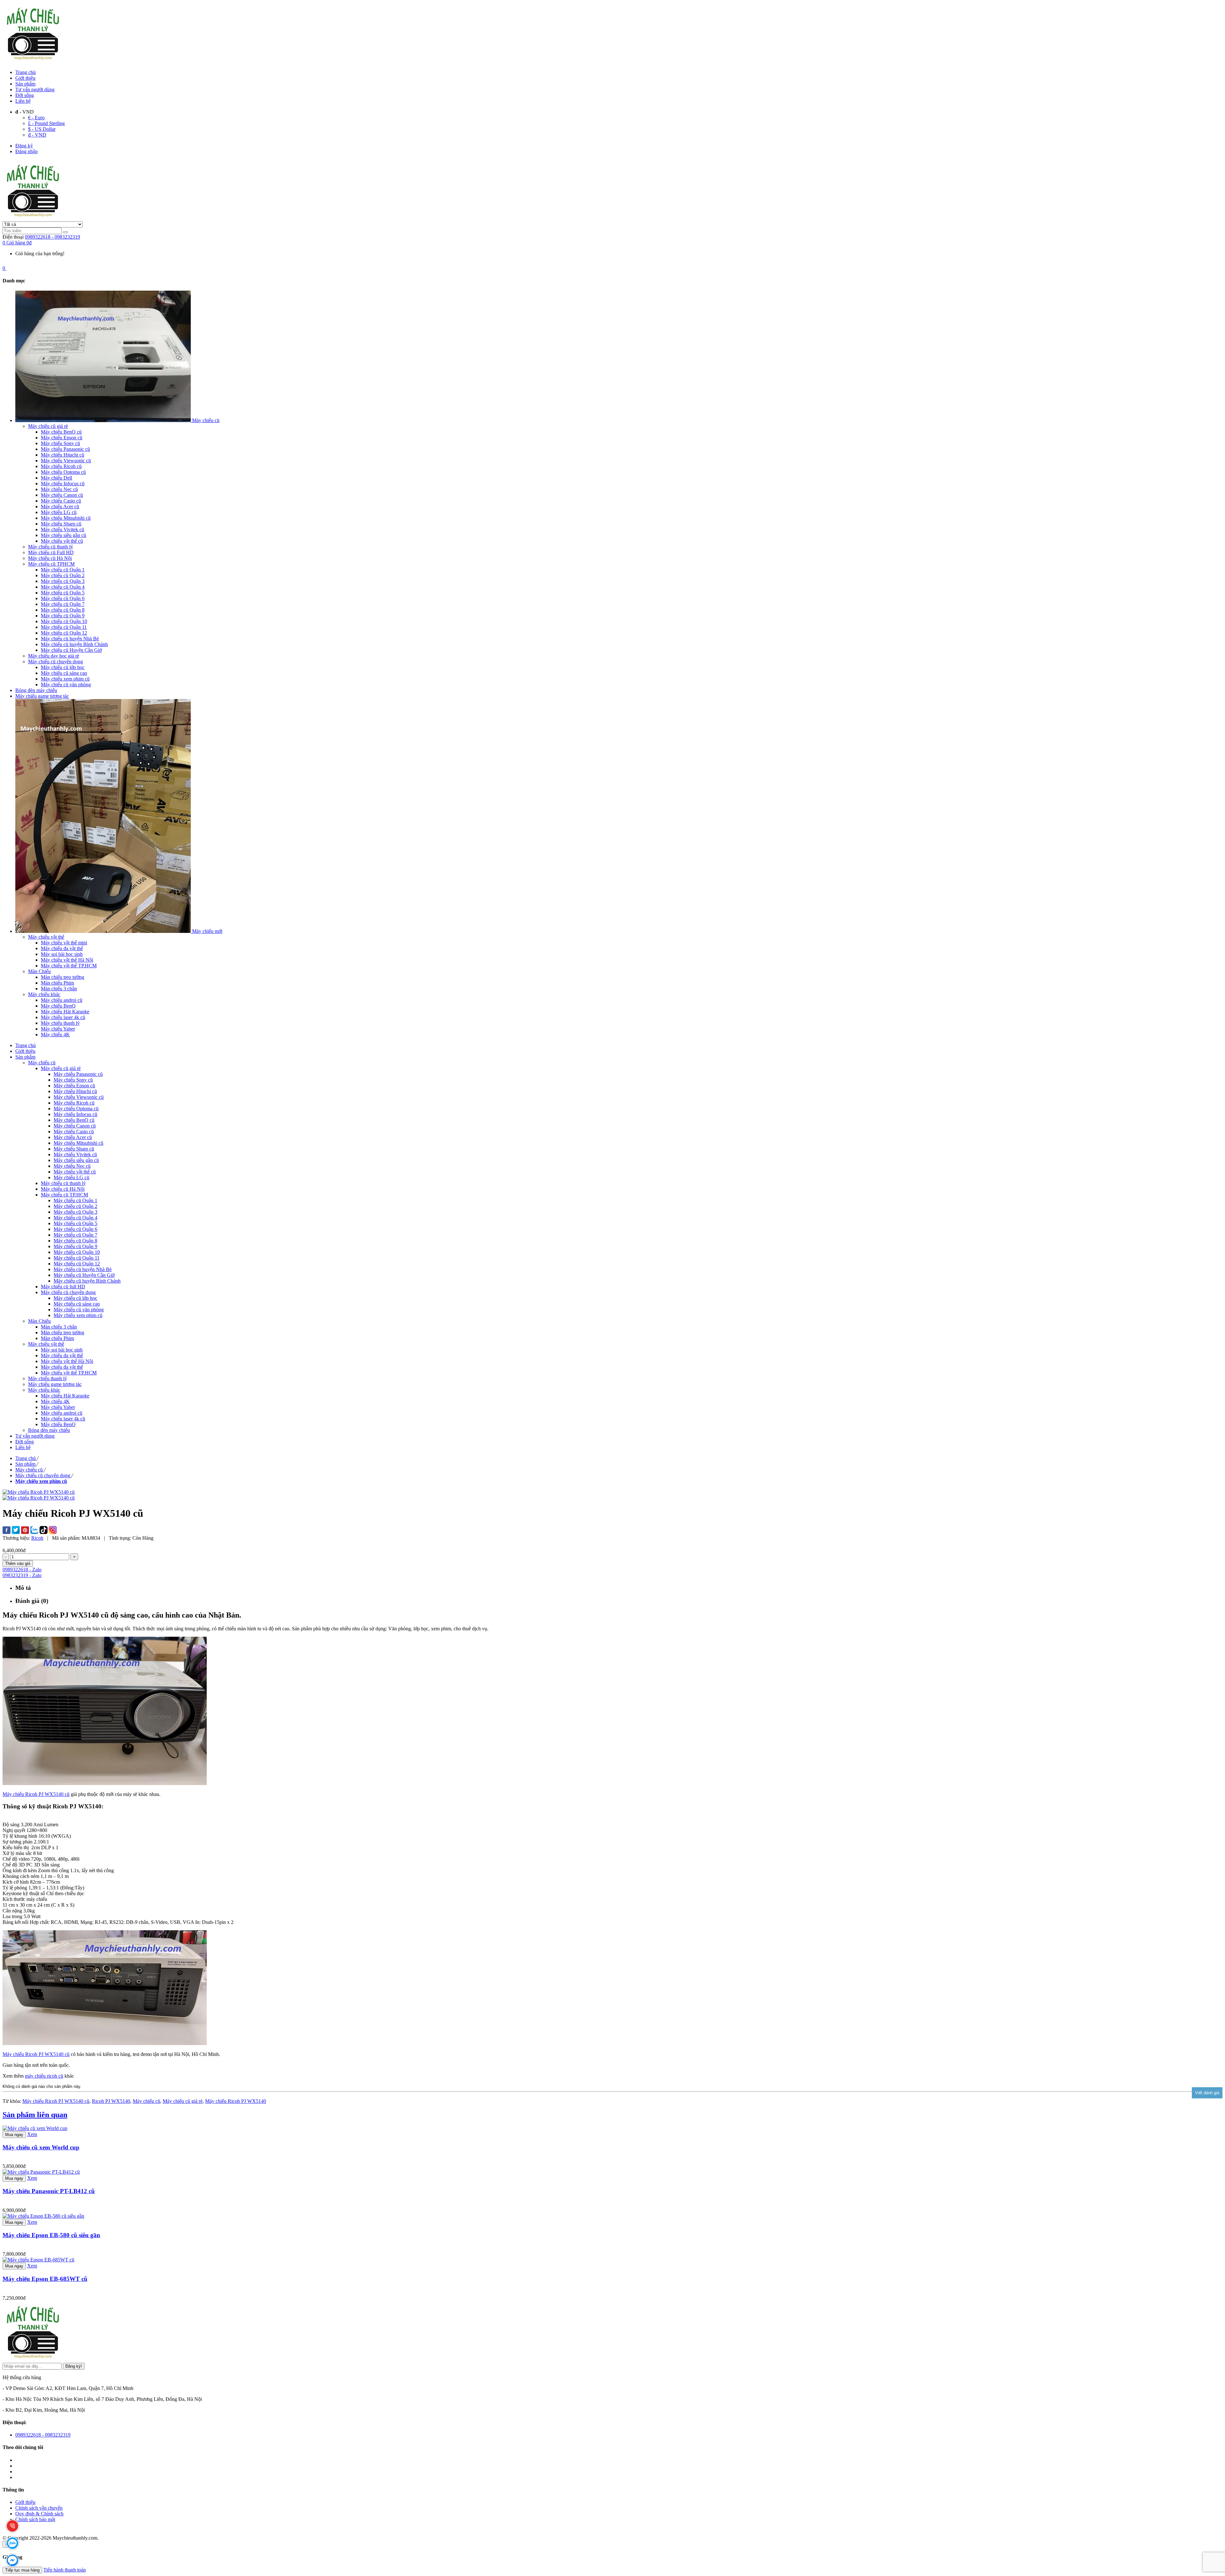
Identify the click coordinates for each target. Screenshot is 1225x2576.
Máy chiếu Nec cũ (72, 1166)
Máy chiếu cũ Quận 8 (75, 1241)
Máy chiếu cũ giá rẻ (183, 2101)
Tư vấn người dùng (35, 89)
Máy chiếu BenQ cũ (74, 1120)
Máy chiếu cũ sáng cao (77, 1304)
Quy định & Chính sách (39, 2514)
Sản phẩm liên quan (35, 2115)
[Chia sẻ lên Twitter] (16, 1531)
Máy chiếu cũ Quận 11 (77, 1258)
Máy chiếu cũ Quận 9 (75, 1246)
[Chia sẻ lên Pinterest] (25, 1531)
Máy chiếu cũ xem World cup (41, 2147)
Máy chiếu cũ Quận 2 (75, 1206)
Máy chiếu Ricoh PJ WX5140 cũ (36, 1794)
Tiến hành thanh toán (65, 2570)
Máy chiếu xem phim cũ (78, 1315)
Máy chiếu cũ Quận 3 (75, 1212)
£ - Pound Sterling (46, 123)
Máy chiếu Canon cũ (75, 1126)
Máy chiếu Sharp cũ (74, 1149)
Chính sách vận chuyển (39, 2508)
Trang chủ (26, 72)
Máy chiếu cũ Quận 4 (75, 1218)
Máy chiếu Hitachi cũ (75, 1091)
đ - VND (37, 135)
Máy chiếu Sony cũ (73, 1080)
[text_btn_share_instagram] (53, 1531)
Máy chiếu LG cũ (71, 1177)
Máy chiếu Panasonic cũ (78, 1074)
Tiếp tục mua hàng (22, 2570)
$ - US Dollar (42, 129)
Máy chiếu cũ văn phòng (79, 1310)
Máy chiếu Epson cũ (74, 1086)
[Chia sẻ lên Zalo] (34, 1531)
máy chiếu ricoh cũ (44, 2076)
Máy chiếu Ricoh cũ (74, 1103)
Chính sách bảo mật (35, 2519)
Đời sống (25, 95)
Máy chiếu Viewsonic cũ (79, 1097)
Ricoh (37, 1538)
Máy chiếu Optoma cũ (76, 1109)
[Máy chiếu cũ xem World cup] (35, 2128)
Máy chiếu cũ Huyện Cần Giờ (84, 1275)
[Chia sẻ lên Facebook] (7, 1531)
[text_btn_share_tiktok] (44, 1531)
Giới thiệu (25, 78)
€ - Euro (36, 118)
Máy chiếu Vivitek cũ (75, 1154)
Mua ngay (14, 2135)
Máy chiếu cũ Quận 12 (77, 1264)
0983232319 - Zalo (22, 1575)
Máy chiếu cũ (146, 2101)
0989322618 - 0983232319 (52, 237)
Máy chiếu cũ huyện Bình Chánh (87, 1281)
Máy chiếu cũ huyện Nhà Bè (83, 1269)
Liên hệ (23, 101)
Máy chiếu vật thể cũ (75, 1172)
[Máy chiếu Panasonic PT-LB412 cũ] (41, 2172)
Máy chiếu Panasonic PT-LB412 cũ (49, 2191)
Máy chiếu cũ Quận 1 (75, 1200)
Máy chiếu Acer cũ (73, 1137)
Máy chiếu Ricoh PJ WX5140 (236, 2101)
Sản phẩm (25, 84)
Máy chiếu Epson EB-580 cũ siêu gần (51, 2235)
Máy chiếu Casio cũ (74, 1132)
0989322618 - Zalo (22, 1570)
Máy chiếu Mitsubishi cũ (78, 1143)
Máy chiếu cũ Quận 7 (75, 1235)
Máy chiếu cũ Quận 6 (75, 1229)
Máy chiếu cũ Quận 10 (77, 1252)
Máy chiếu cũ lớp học (75, 1298)
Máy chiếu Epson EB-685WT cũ (45, 2279)
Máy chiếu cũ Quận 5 (75, 1223)
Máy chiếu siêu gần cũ (76, 1160)
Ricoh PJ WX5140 (111, 2101)
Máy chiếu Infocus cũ (75, 1114)
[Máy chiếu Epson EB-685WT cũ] (38, 2260)
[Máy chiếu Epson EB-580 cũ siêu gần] (43, 2216)
